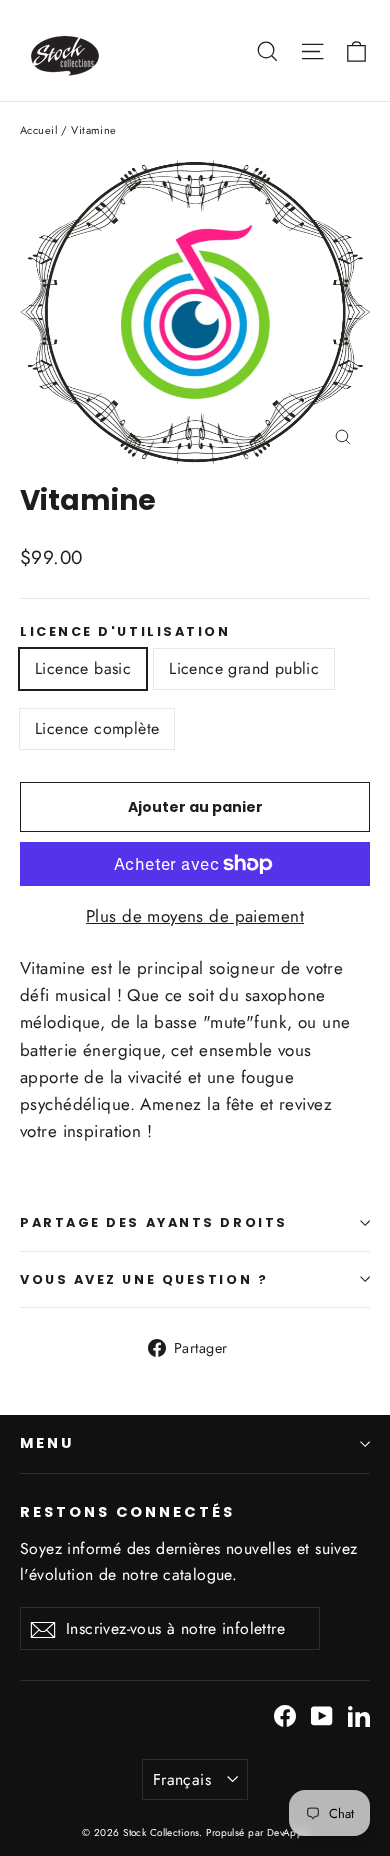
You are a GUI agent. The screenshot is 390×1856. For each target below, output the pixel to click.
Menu (47, 1443)
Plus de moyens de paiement (195, 916)
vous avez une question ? (144, 1279)
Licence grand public (244, 668)
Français (182, 1779)
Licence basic (83, 668)
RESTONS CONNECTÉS (127, 1512)
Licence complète (97, 728)
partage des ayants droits (154, 1222)
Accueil (39, 130)
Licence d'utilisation (125, 631)
